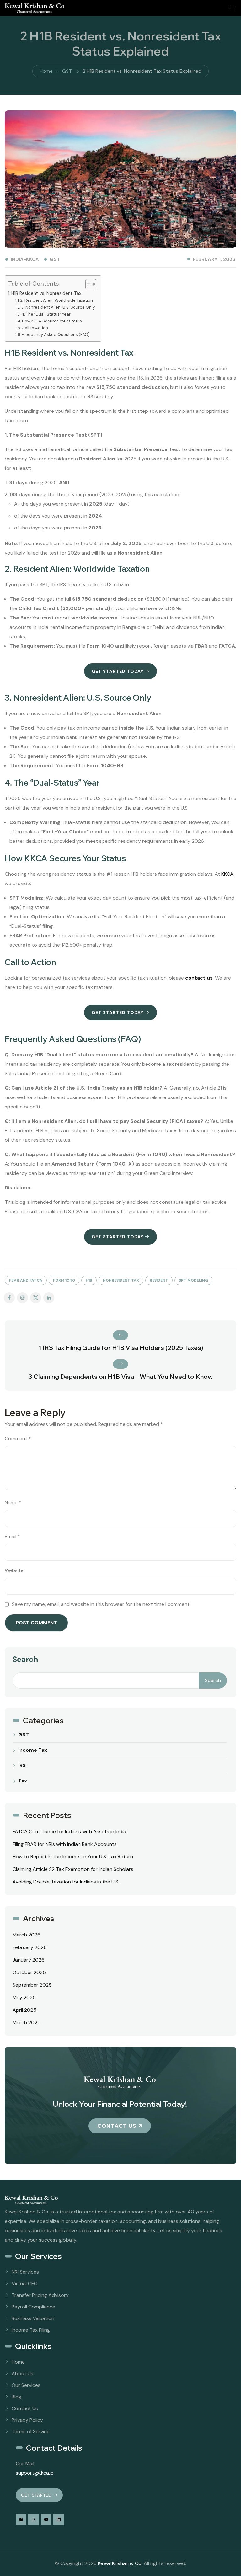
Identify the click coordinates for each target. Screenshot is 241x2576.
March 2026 (27, 1935)
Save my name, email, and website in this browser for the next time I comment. (101, 1604)
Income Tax (33, 1750)
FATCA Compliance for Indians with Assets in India (69, 1832)
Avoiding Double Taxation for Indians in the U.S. (66, 1882)
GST (55, 260)
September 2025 (32, 1985)
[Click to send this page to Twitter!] (36, 1298)
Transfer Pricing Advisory (40, 2295)
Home (18, 2362)
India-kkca (25, 259)
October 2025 (29, 1972)
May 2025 (24, 1997)
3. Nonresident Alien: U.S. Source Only (58, 307)
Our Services (26, 2385)
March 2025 (27, 2023)
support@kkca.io (35, 2473)
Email (12, 1536)
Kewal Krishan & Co (120, 2563)
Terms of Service (31, 2432)
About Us (22, 2374)
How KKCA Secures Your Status (52, 321)
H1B (89, 1280)
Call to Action (35, 328)
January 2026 (29, 1960)
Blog (16, 2397)
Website (14, 1570)
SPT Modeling (193, 1280)
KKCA (227, 874)
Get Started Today (118, 671)
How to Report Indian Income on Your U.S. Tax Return (73, 1857)
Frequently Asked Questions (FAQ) (56, 335)
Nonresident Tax (121, 1280)
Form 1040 (64, 1280)
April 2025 (24, 2010)
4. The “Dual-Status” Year (46, 314)
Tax (23, 1781)
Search (25, 1659)
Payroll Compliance (33, 2307)
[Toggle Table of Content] (88, 284)
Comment (18, 1439)
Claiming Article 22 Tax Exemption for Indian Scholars (73, 1869)
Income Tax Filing (31, 2330)
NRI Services (25, 2272)
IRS (22, 1766)
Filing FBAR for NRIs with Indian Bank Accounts (65, 1844)
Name (13, 1503)
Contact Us (117, 2126)
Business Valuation (33, 2318)
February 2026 (30, 1947)
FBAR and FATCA (26, 1280)
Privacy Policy (27, 2420)
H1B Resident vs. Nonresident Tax (46, 293)
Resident (159, 1280)
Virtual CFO (25, 2284)
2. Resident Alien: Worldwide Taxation (57, 300)
